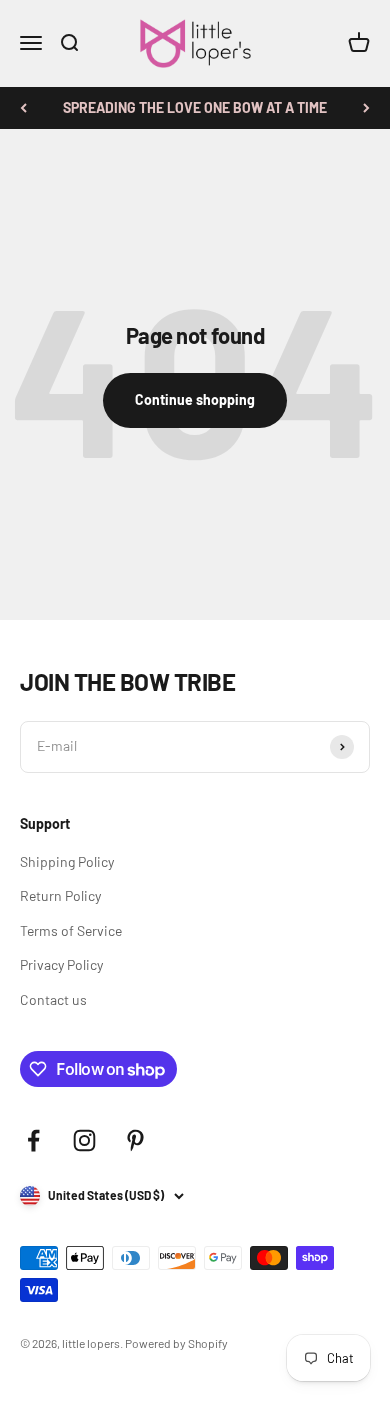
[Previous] (23, 108)
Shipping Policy (67, 861)
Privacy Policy (61, 964)
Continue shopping (195, 399)
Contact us (53, 999)
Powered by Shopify (176, 1343)
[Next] (366, 108)
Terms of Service (71, 930)
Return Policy (60, 895)
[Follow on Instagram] (84, 1140)
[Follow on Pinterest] (135, 1140)
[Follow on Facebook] (33, 1140)
